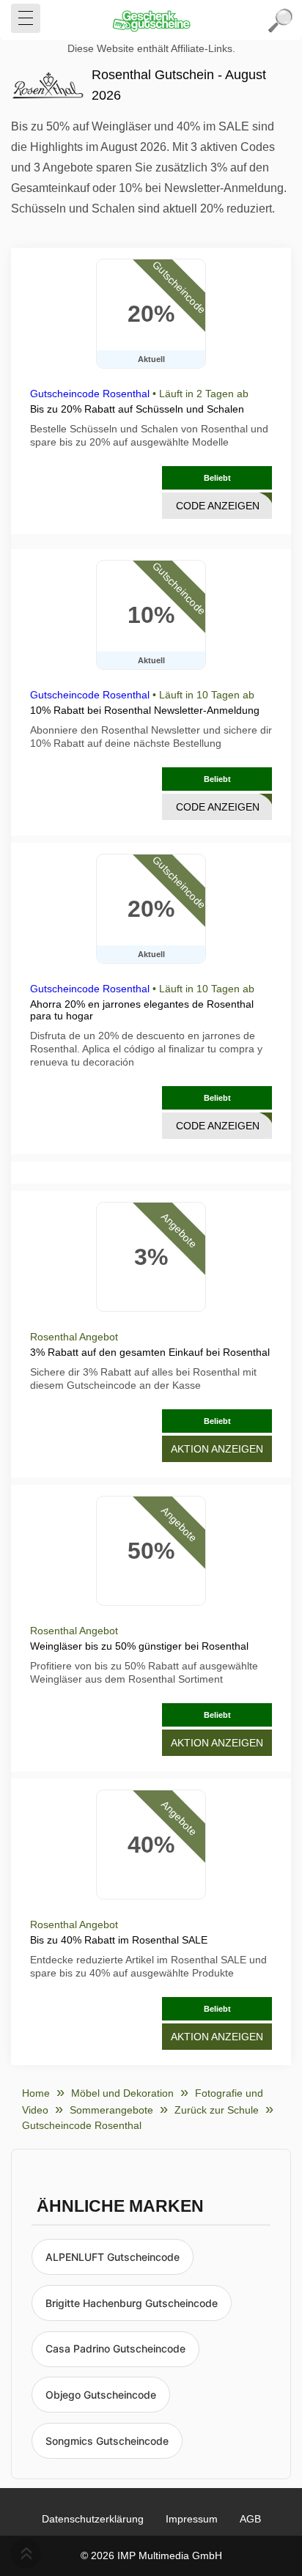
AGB (250, 2519)
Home (36, 2093)
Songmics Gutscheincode (107, 2441)
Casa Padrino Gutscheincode (115, 2348)
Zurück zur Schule (217, 2110)
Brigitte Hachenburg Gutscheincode (132, 2303)
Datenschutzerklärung (93, 2519)
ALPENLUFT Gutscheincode (113, 2257)
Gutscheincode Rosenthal (90, 394)
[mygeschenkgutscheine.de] (151, 21)
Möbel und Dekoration (122, 2093)
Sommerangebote (111, 2110)
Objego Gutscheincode (101, 2395)
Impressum (192, 2519)
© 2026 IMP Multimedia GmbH (151, 2555)
